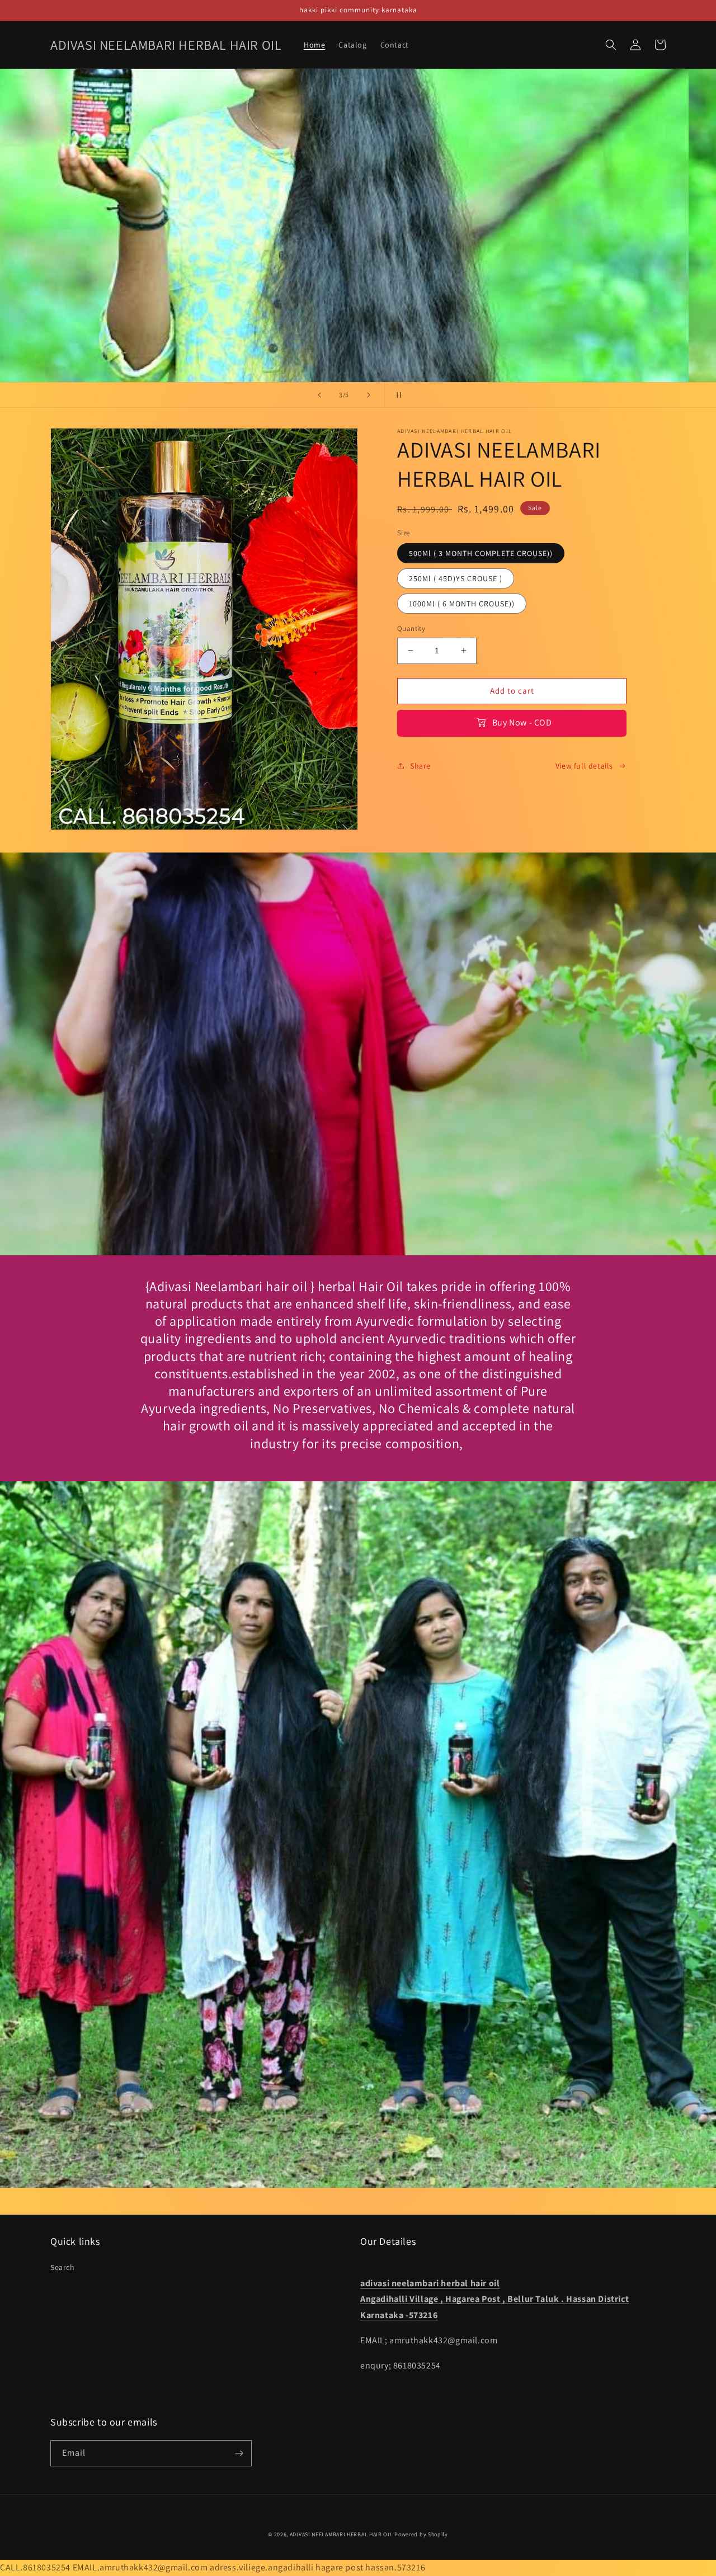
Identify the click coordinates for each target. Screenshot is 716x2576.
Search (63, 2267)
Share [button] (420, 766)
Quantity (411, 628)
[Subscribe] (239, 2453)
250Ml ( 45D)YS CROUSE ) (456, 578)
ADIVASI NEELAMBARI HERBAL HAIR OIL (341, 2534)
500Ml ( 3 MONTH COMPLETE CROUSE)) (481, 553)
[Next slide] (369, 395)
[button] (611, 45)
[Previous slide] (319, 395)
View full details (584, 766)
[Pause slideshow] (397, 395)
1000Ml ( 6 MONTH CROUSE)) (462, 604)
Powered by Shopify (421, 2534)
